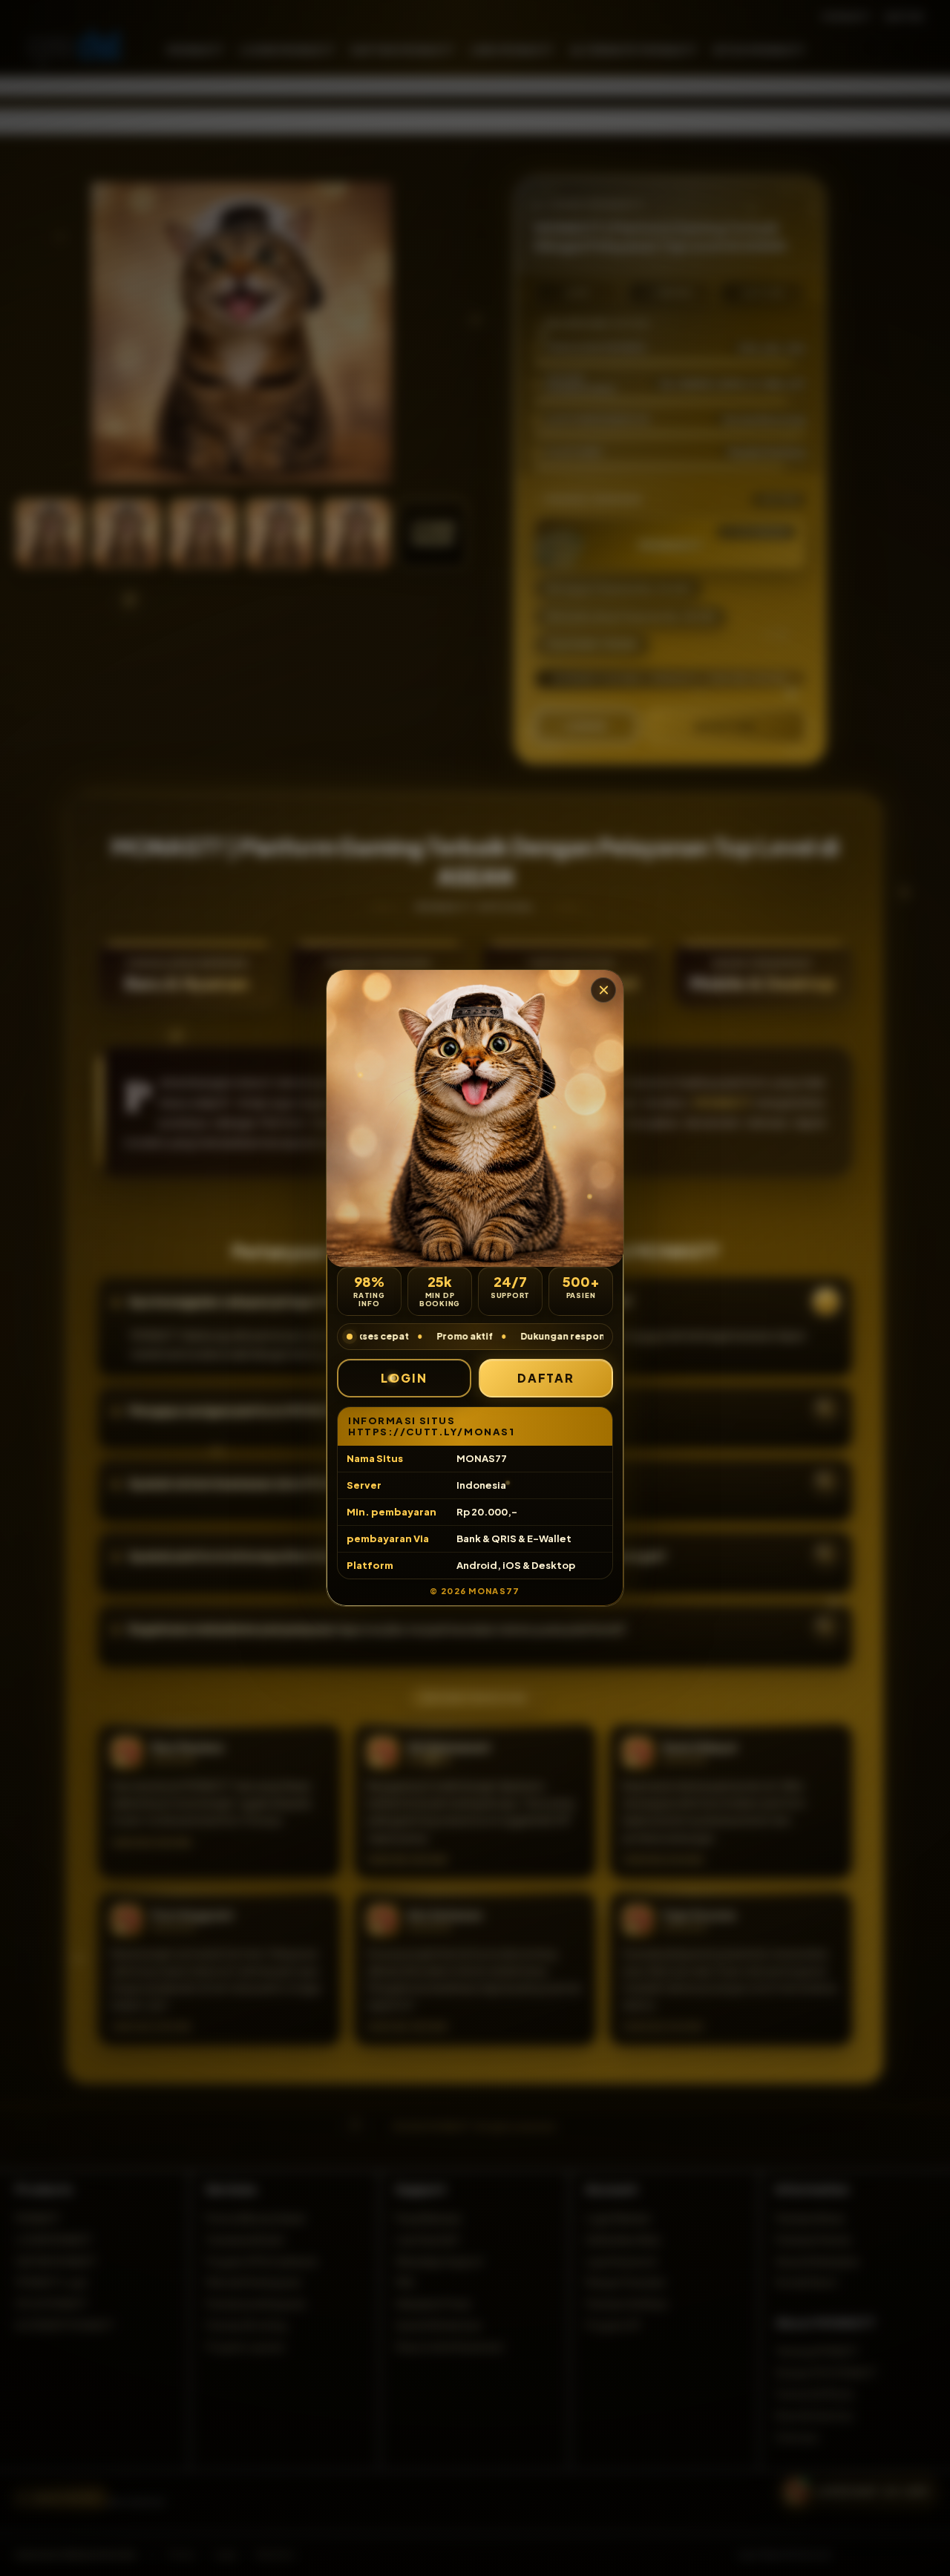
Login (404, 1378)
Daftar (546, 1378)
